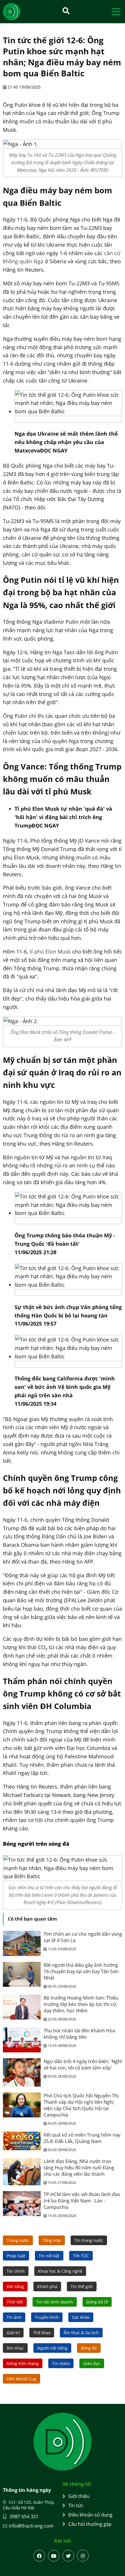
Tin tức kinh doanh (55, 2302)
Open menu (116, 11)
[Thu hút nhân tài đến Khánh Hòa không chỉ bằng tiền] (22, 2040)
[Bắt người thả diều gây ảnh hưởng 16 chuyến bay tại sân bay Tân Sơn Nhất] (22, 1974)
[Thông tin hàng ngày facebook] (39, 2556)
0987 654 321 (24, 2516)
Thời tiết (15, 2302)
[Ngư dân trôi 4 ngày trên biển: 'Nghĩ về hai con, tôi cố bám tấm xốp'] (22, 2072)
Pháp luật (16, 2256)
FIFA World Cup (22, 2379)
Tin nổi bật (49, 2256)
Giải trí (13, 2333)
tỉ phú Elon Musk (50, 951)
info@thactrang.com (31, 2526)
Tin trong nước (89, 2240)
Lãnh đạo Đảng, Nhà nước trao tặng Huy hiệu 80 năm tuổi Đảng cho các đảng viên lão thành (79, 2168)
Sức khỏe (81, 2317)
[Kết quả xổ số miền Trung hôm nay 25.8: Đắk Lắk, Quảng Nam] (22, 2141)
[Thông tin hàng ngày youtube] (54, 2556)
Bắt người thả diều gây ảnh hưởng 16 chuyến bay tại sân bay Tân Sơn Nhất (81, 1971)
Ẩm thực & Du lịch (81, 2333)
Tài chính (16, 2271)
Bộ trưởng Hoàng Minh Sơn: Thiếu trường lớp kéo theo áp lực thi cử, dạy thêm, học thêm (81, 2004)
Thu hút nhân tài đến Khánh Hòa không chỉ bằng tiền (79, 2034)
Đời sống (15, 2286)
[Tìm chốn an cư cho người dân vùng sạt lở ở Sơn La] (22, 1943)
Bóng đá (89, 2348)
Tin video (61, 2363)
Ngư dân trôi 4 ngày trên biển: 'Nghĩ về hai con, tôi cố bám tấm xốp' (83, 2065)
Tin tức (76, 2505)
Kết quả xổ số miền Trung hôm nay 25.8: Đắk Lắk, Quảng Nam (82, 2138)
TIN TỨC (81, 2256)
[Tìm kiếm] (66, 11)
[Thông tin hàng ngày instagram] (83, 2556)
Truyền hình (47, 2317)
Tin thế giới (82, 2286)
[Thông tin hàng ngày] (17, 12)
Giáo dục (92, 2363)
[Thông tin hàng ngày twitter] (68, 2556)
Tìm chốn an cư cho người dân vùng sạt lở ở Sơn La (83, 1937)
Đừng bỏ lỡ (97, 2302)
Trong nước (18, 2240)
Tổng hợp (52, 2240)
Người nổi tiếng (52, 2348)
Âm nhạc (15, 2348)
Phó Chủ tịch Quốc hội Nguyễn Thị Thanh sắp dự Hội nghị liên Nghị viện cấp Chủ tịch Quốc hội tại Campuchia (81, 2105)
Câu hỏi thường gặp (90, 2524)
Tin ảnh (14, 2317)
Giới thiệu (79, 2496)
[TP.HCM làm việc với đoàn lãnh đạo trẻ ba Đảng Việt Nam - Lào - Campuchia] (22, 2204)
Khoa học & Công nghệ (60, 2271)
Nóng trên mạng (23, 2363)
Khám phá (47, 2286)
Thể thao (42, 2333)
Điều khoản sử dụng (90, 2515)
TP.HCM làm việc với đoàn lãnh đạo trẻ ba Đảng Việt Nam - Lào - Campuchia (82, 2201)
